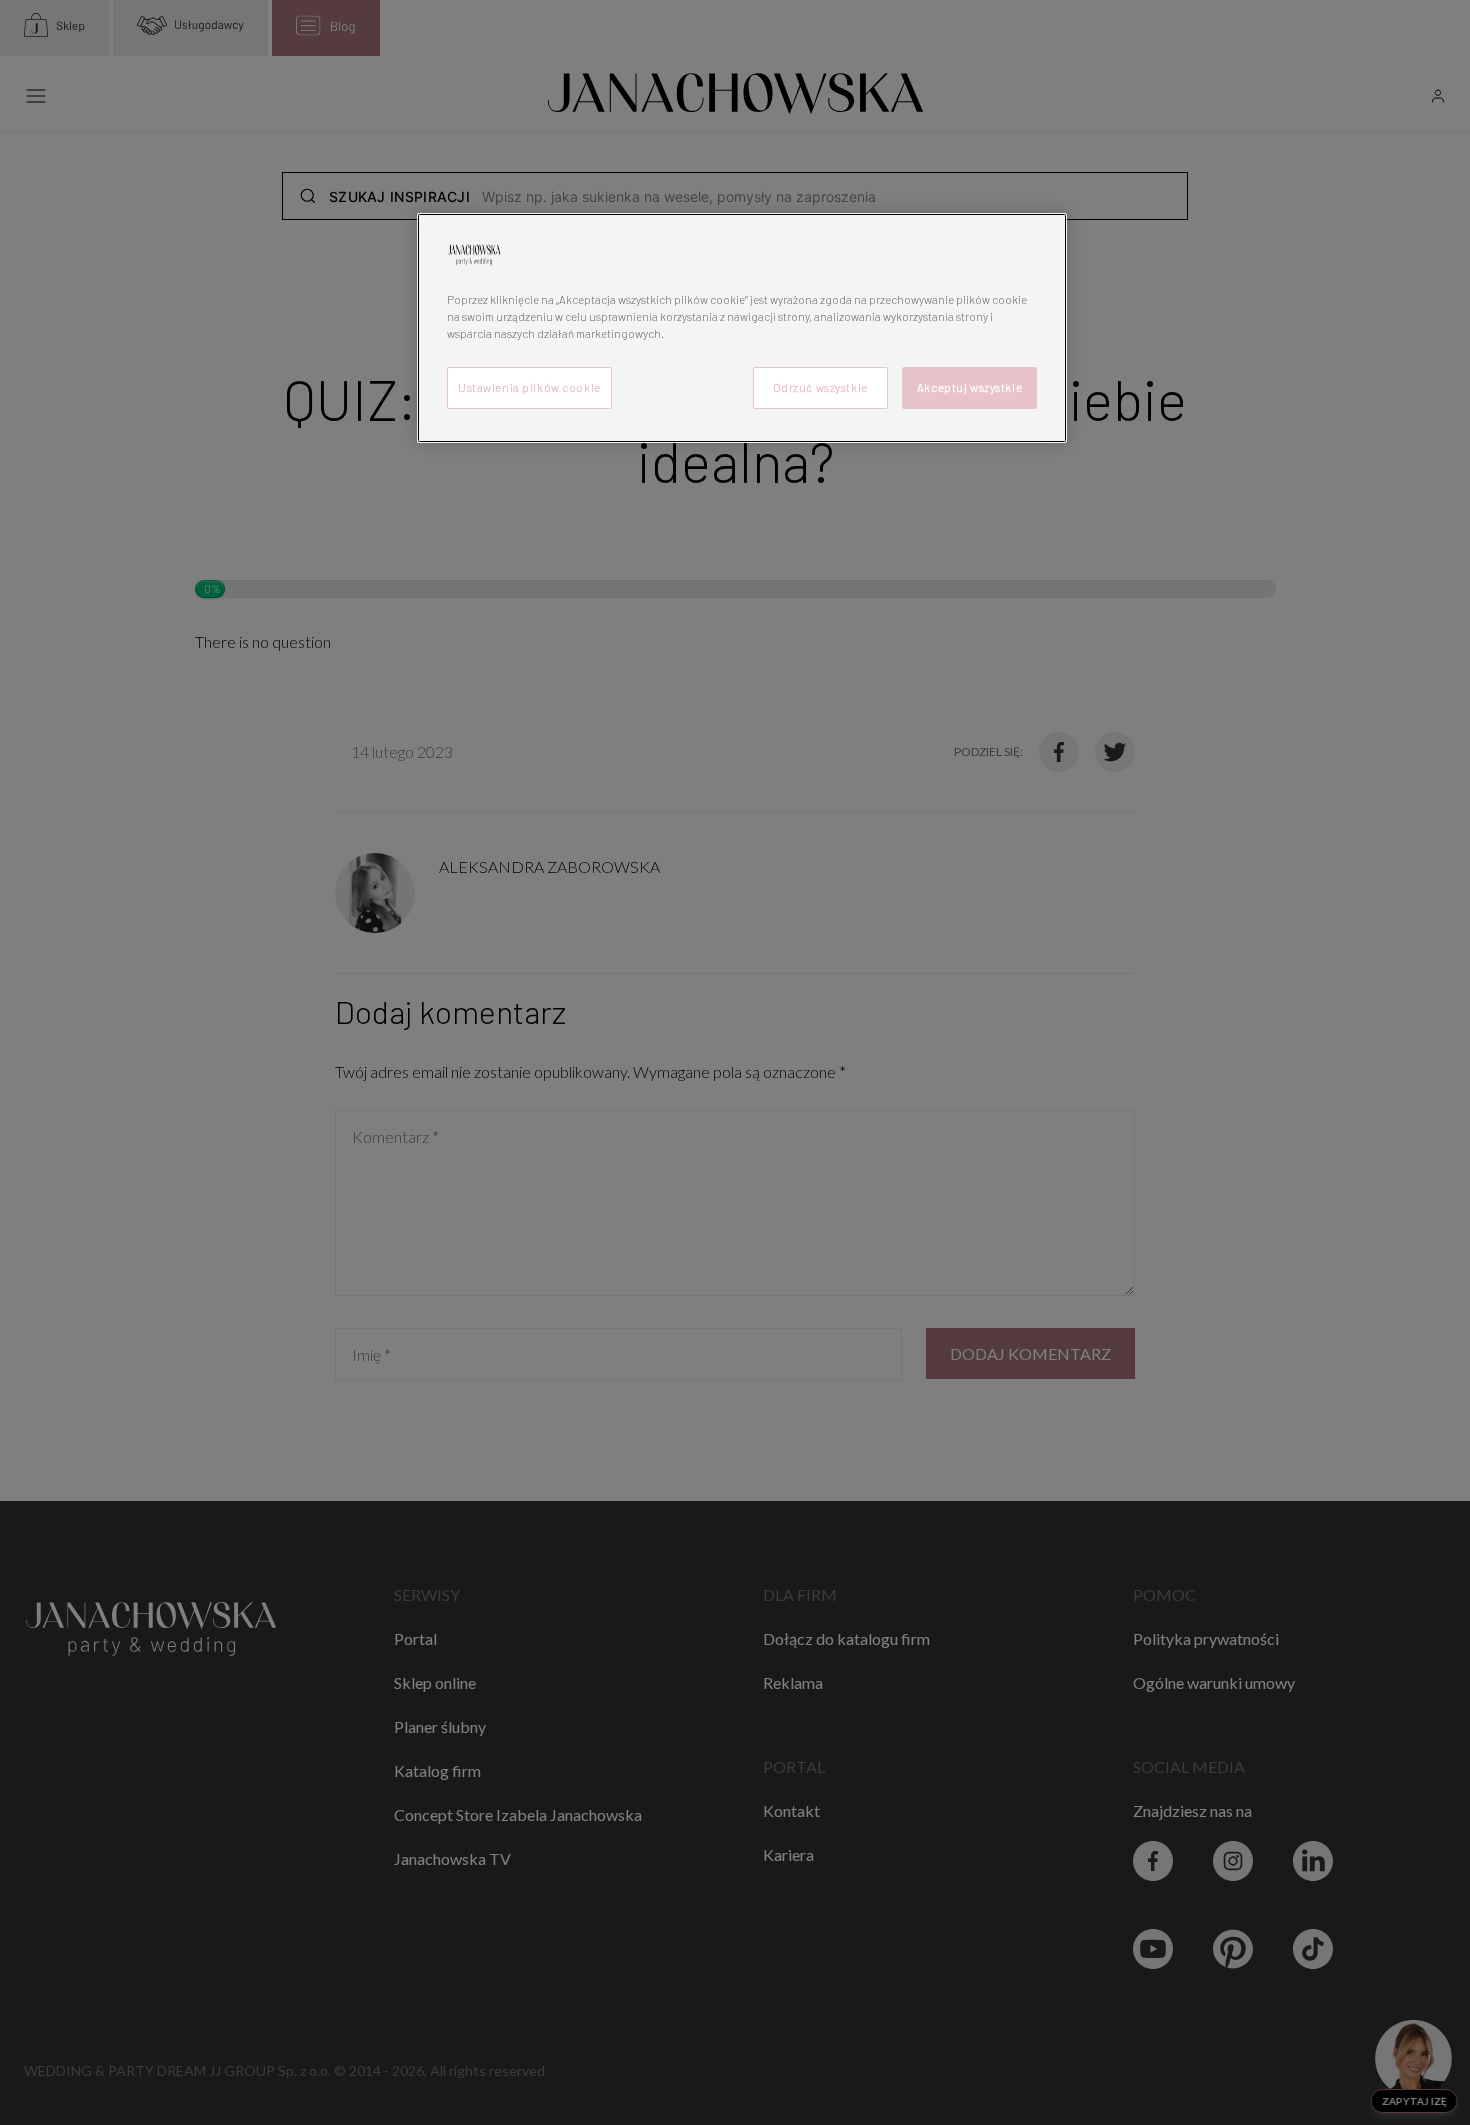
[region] (742, 328)
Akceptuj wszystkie (969, 387)
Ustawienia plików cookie (529, 387)
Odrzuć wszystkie (820, 387)
